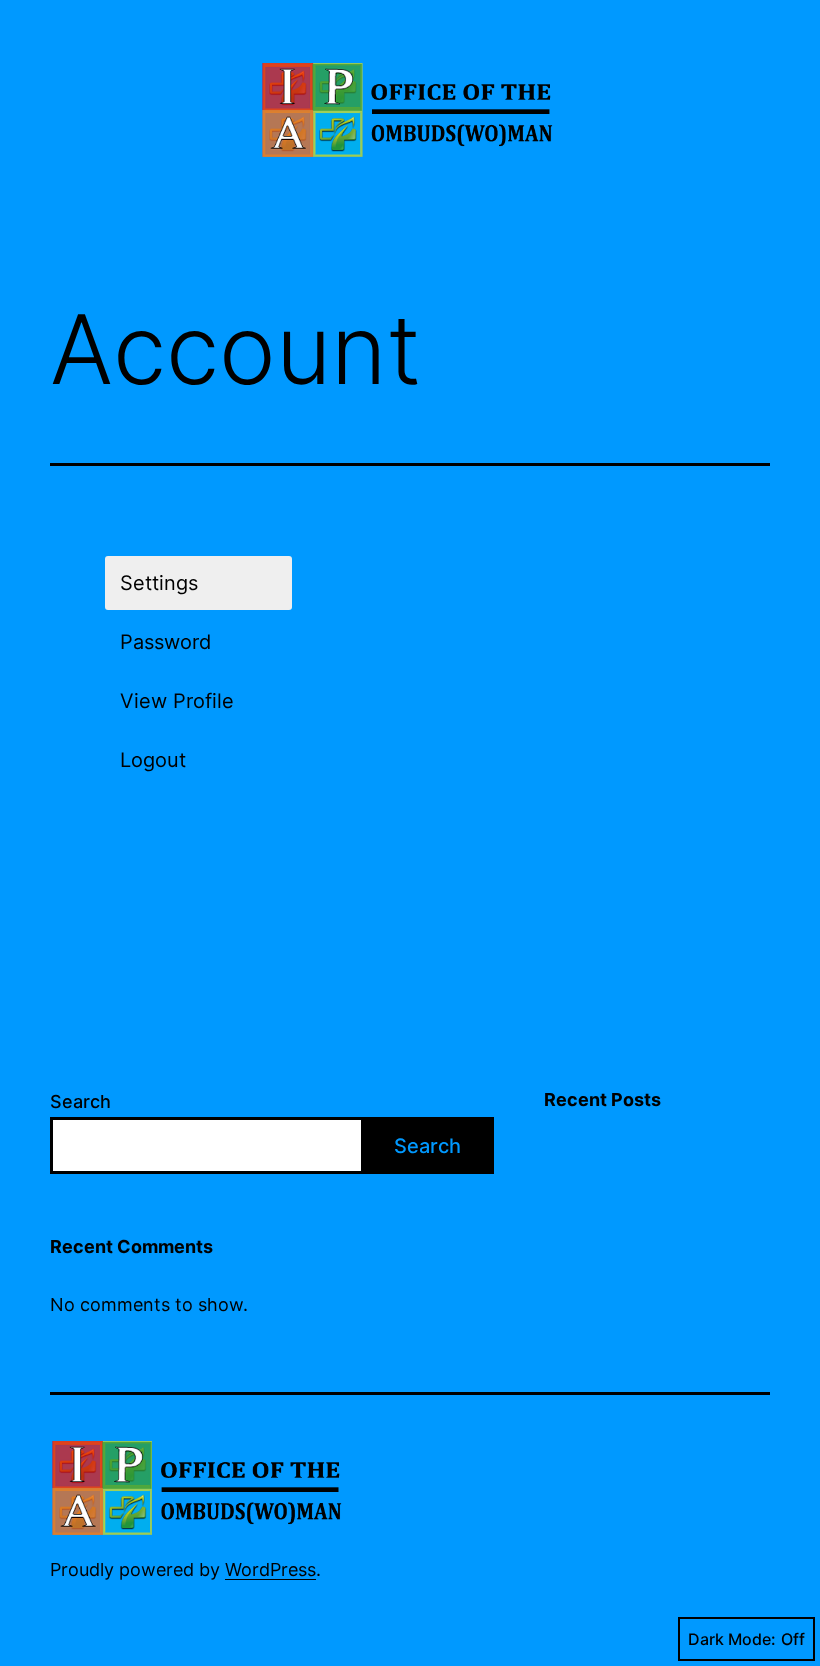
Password (165, 642)
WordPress (270, 1569)
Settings (159, 583)
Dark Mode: (732, 1639)
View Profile (177, 701)
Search (80, 1101)
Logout (153, 760)
